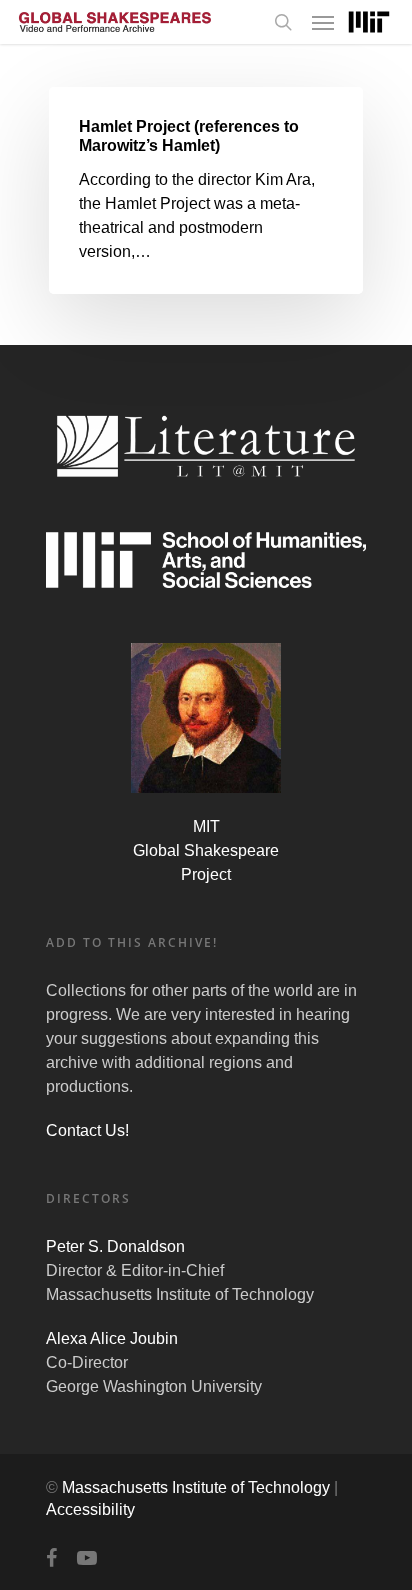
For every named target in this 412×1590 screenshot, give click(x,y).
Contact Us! (87, 1130)
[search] (283, 22)
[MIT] (369, 22)
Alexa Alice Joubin (112, 1338)
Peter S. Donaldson (115, 1246)
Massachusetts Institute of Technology (196, 1487)
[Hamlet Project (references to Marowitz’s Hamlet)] (206, 190)
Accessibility (90, 1509)
